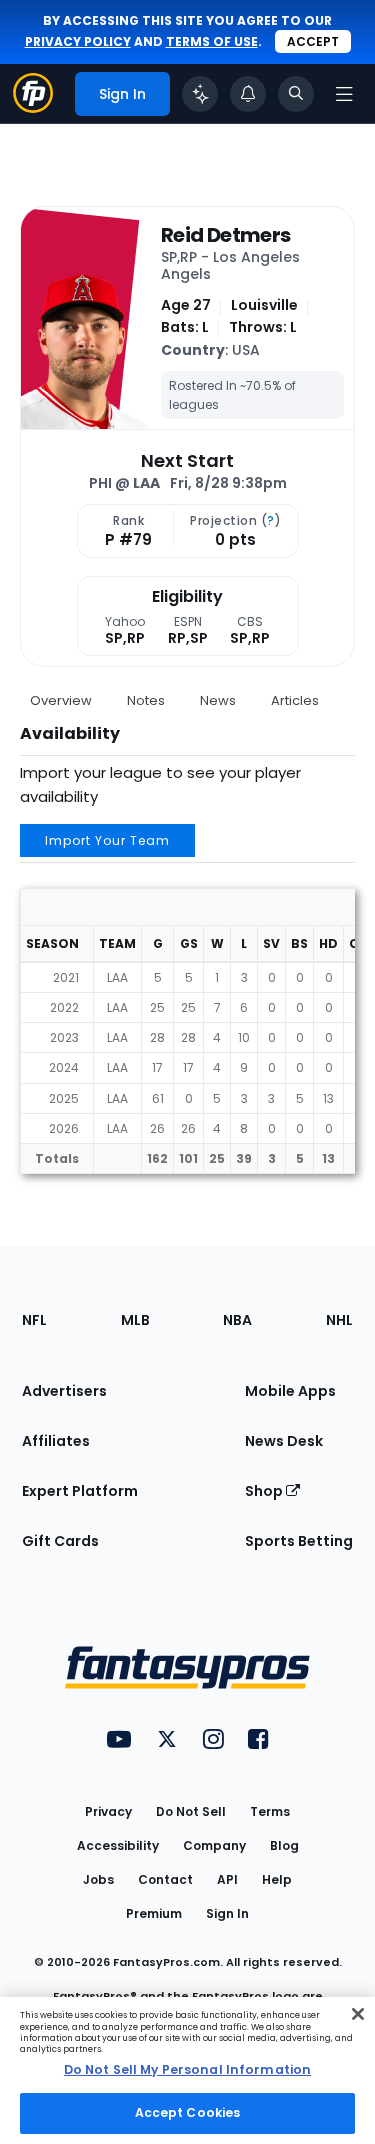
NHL (339, 1320)
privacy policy (78, 41)
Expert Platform (80, 1491)
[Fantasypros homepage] (33, 107)
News (218, 700)
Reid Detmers (225, 235)
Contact (165, 1879)
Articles (295, 700)
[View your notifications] (248, 94)
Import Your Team (107, 840)
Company (214, 1845)
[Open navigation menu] (344, 94)
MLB (135, 1320)
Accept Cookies (188, 2112)
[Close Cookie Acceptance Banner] (358, 2014)
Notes (146, 700)
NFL (34, 1320)
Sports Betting (299, 1541)
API (227, 1879)
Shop (265, 1491)
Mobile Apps (290, 1391)
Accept (313, 41)
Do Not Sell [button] (191, 1811)
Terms (270, 1811)
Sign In (227, 1913)
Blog (284, 1845)
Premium (154, 1913)
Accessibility (118, 1845)
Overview (61, 700)
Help (277, 1879)
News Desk (284, 1441)
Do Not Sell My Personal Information (187, 2069)
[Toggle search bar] (296, 94)
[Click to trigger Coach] (200, 94)
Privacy (108, 1811)
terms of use (212, 41)
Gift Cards (60, 1541)
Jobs (98, 1879)
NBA (237, 1320)
